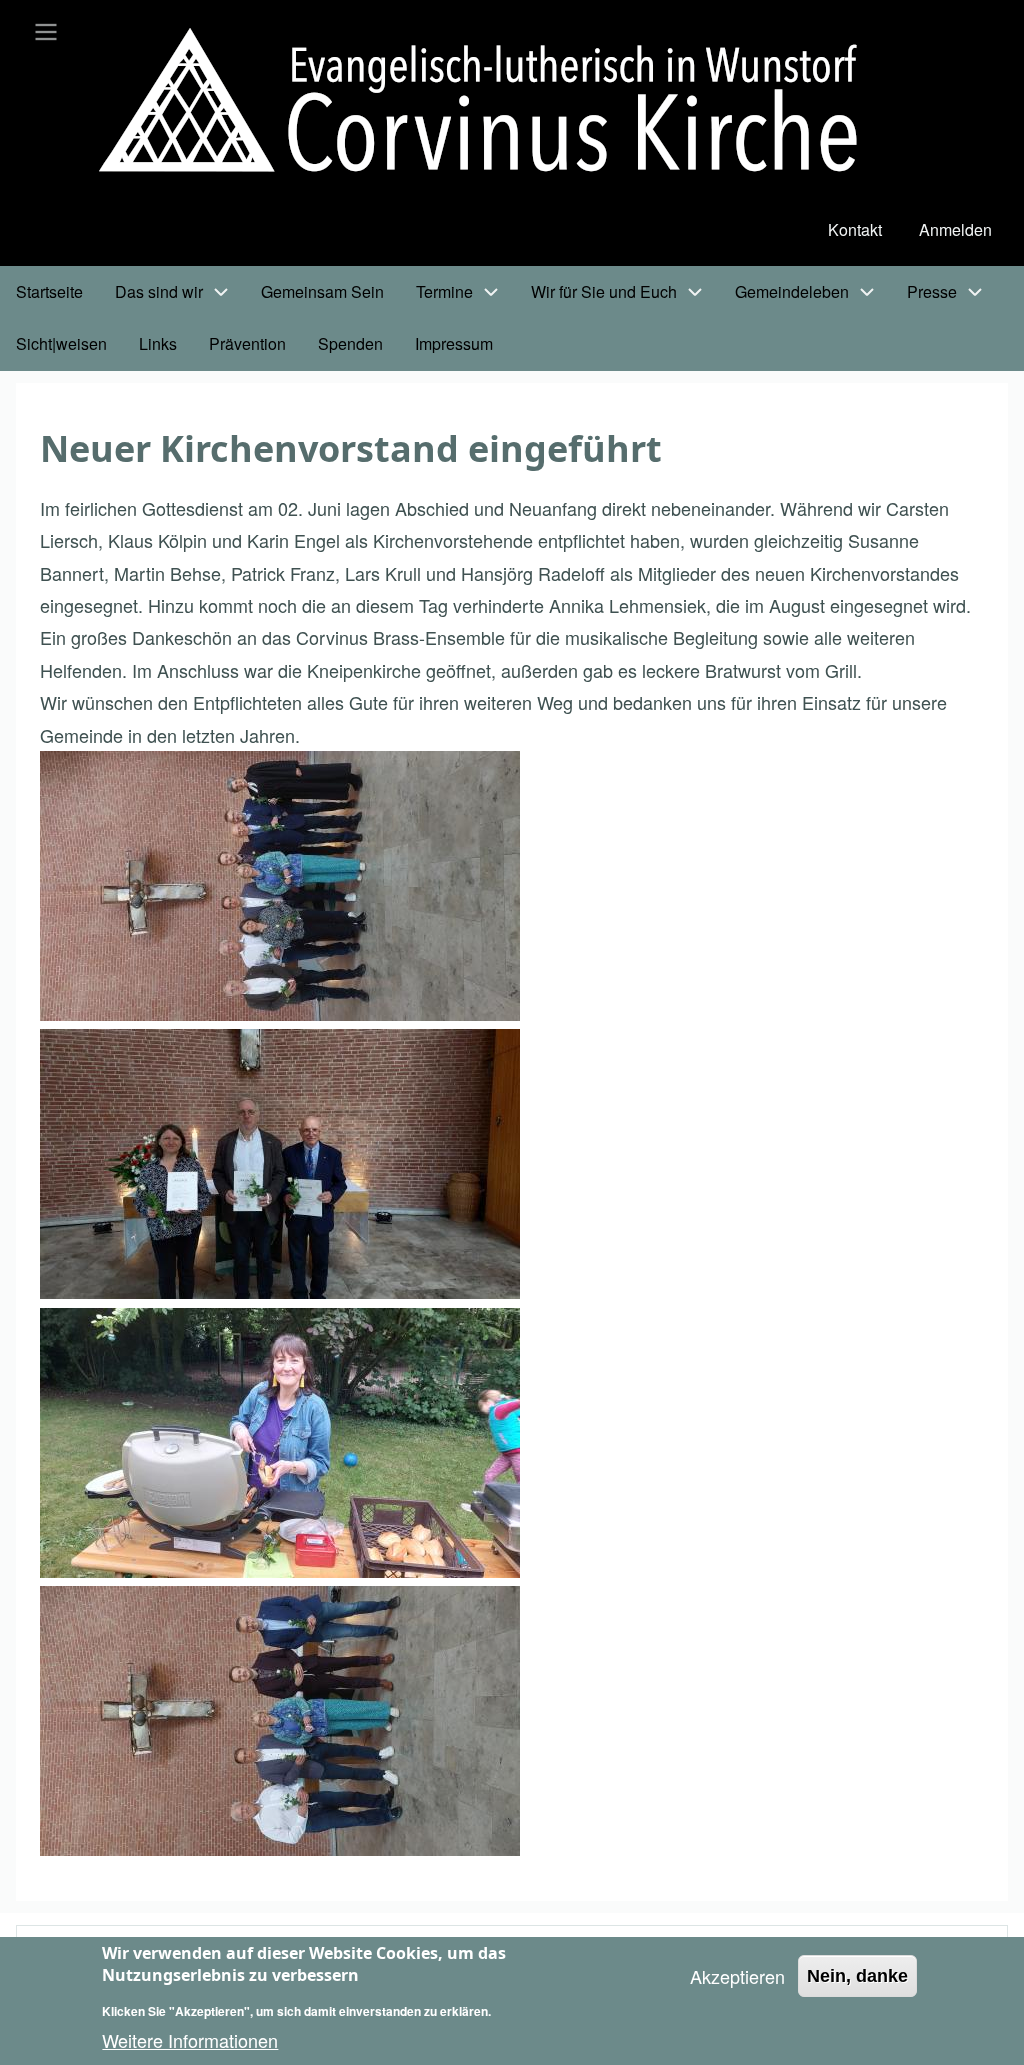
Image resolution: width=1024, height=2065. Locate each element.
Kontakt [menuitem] (855, 229)
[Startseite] (495, 104)
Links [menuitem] (158, 343)
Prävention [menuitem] (247, 343)
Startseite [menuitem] (49, 291)
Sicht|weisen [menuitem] (61, 343)
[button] (280, 886)
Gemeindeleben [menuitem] (792, 291)
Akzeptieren (737, 1976)
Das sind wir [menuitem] (159, 291)
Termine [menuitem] (444, 291)
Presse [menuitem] (932, 291)
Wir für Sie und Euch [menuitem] (604, 291)
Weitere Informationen (190, 2040)
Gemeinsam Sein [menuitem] (322, 291)
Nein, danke (857, 1976)
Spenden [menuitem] (350, 343)
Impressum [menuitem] (454, 343)
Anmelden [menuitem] (955, 229)
